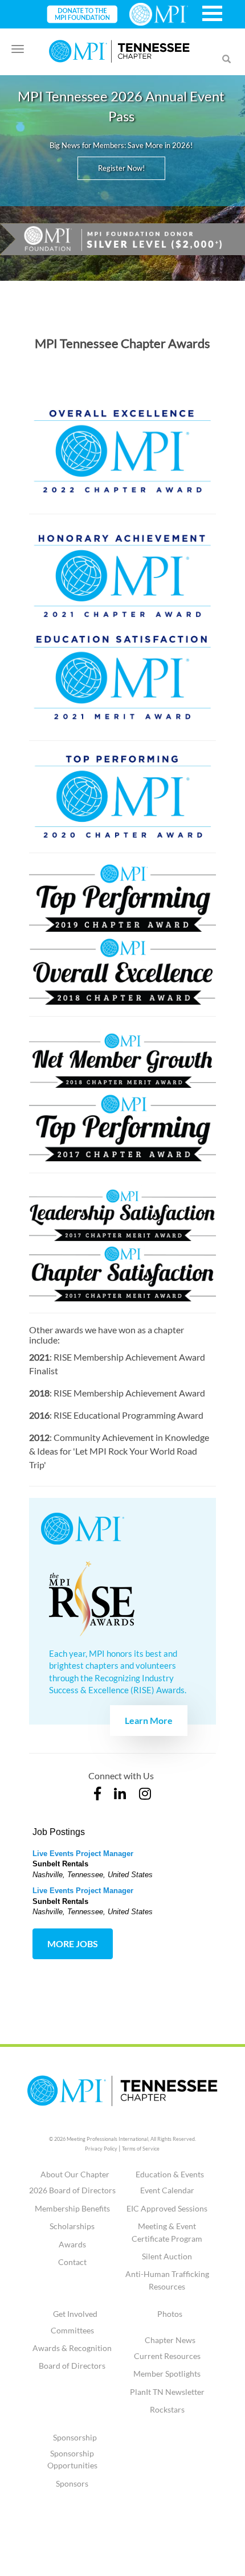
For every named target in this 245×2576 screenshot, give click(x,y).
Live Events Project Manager (83, 1854)
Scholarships (72, 2226)
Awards (72, 2244)
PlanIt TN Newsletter (167, 2392)
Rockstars (167, 2409)
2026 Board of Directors (72, 2190)
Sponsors (72, 2483)
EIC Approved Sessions (167, 2208)
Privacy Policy (101, 2149)
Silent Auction (167, 2256)
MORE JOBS (73, 1944)
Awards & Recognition (72, 2348)
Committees (72, 2330)
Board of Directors (72, 2366)
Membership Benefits (72, 2208)
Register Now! (121, 168)
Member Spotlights (167, 2374)
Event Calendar (167, 2190)
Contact (72, 2262)
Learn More (149, 1720)
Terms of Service (141, 2149)
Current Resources (167, 2356)
